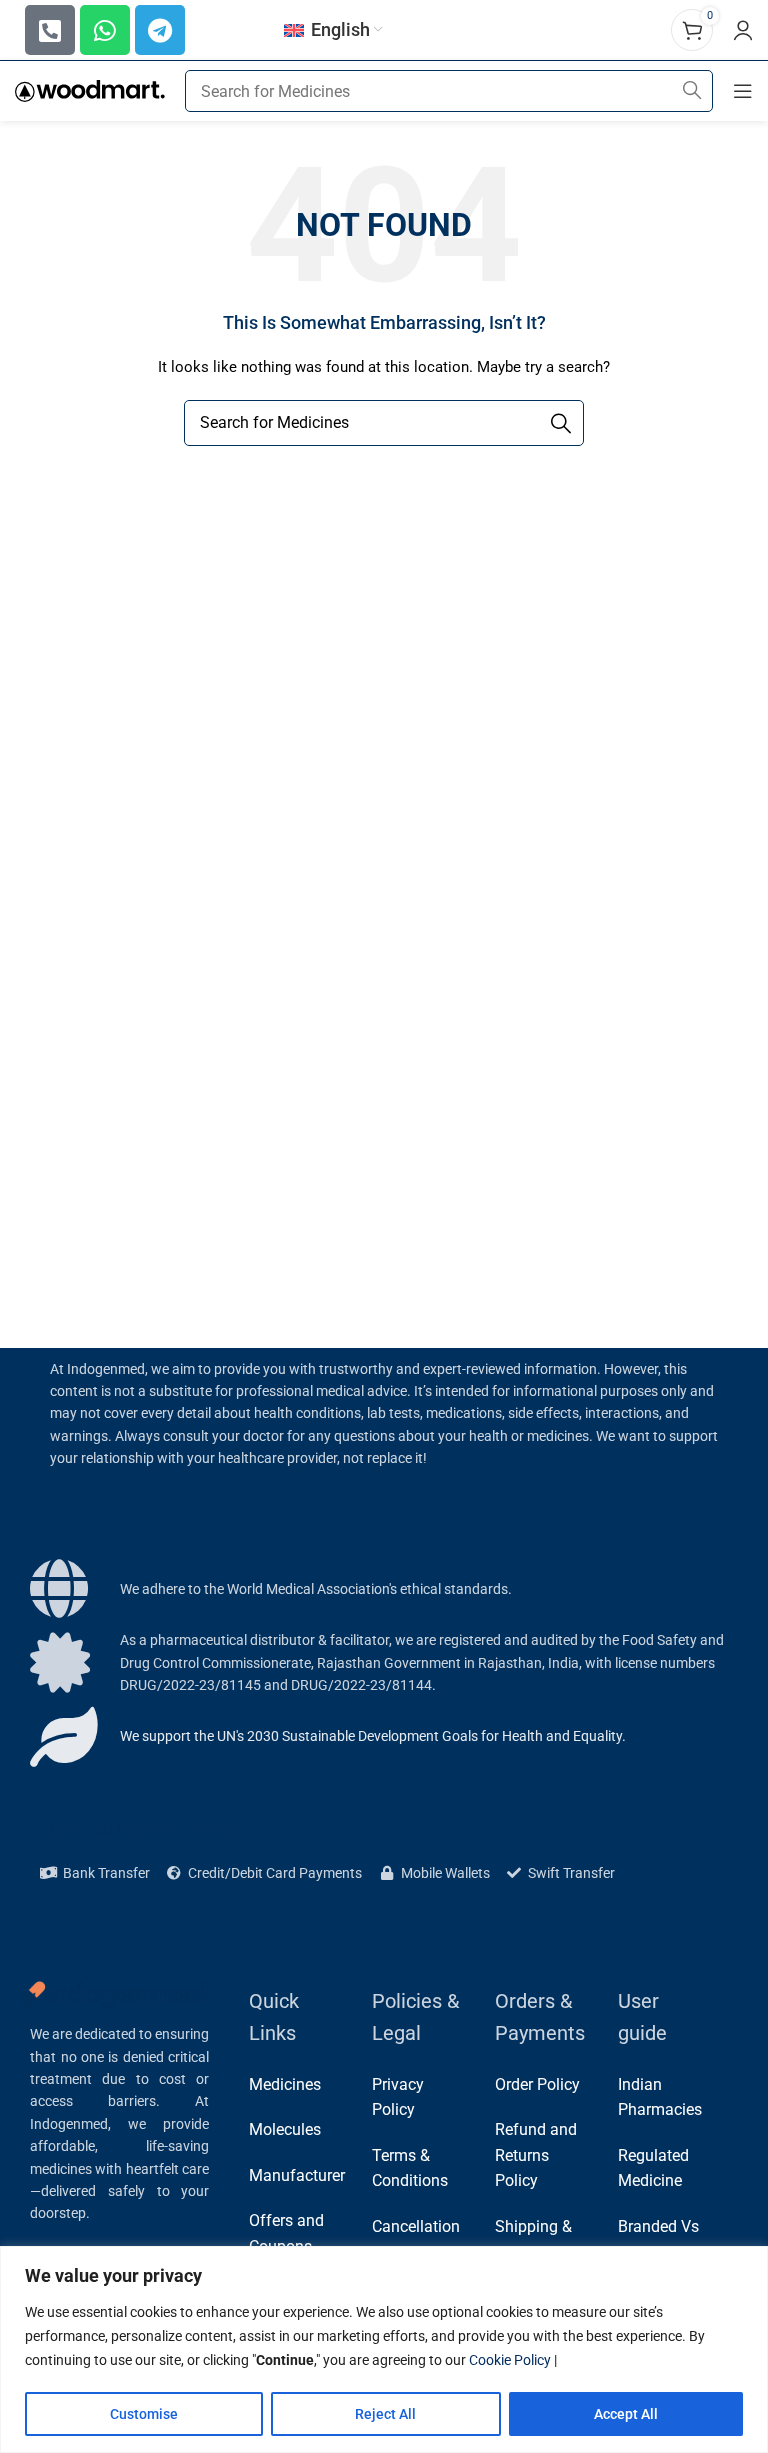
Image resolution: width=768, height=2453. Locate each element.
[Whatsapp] (105, 30)
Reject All (385, 2414)
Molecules (285, 2129)
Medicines (285, 2084)
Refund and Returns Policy (536, 2155)
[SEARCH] (692, 91)
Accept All (626, 2414)
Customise (144, 2414)
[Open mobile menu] (743, 91)
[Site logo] (90, 90)
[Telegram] (160, 30)
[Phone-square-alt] (50, 30)
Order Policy (537, 2084)
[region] (384, 2349)
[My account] (743, 30)
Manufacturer (297, 2175)
